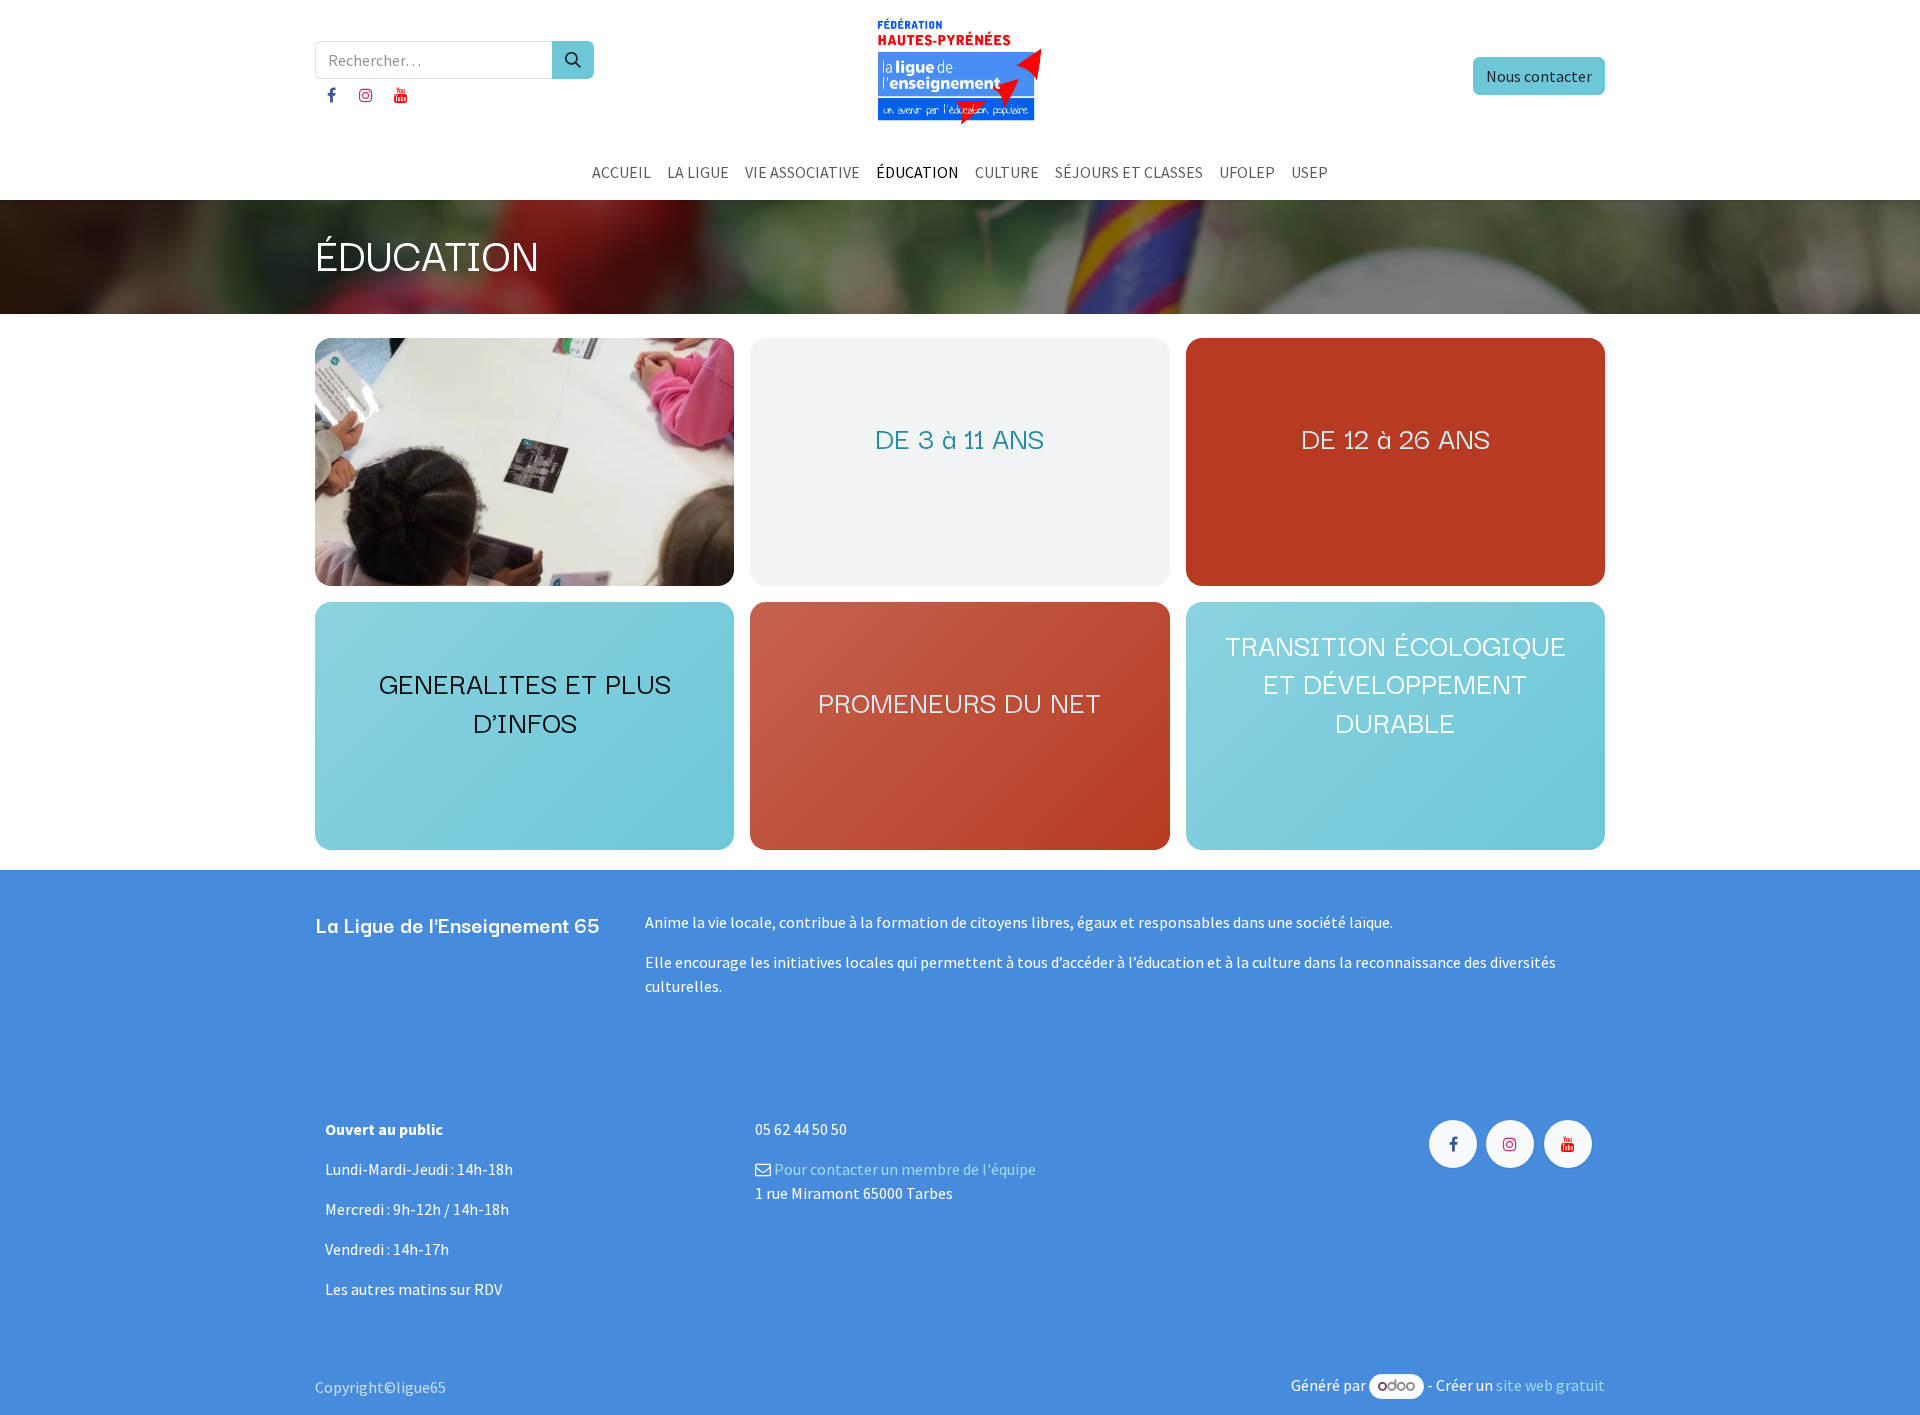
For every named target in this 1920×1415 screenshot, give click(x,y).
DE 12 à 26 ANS (1395, 436)
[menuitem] (621, 172)
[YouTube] (401, 95)
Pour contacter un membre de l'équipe (905, 1169)
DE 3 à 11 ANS (959, 436)
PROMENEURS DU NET (959, 700)
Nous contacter (1539, 76)
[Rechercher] (573, 60)
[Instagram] (366, 95)
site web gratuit (1550, 1385)
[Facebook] (331, 95)
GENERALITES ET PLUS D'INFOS (525, 700)
